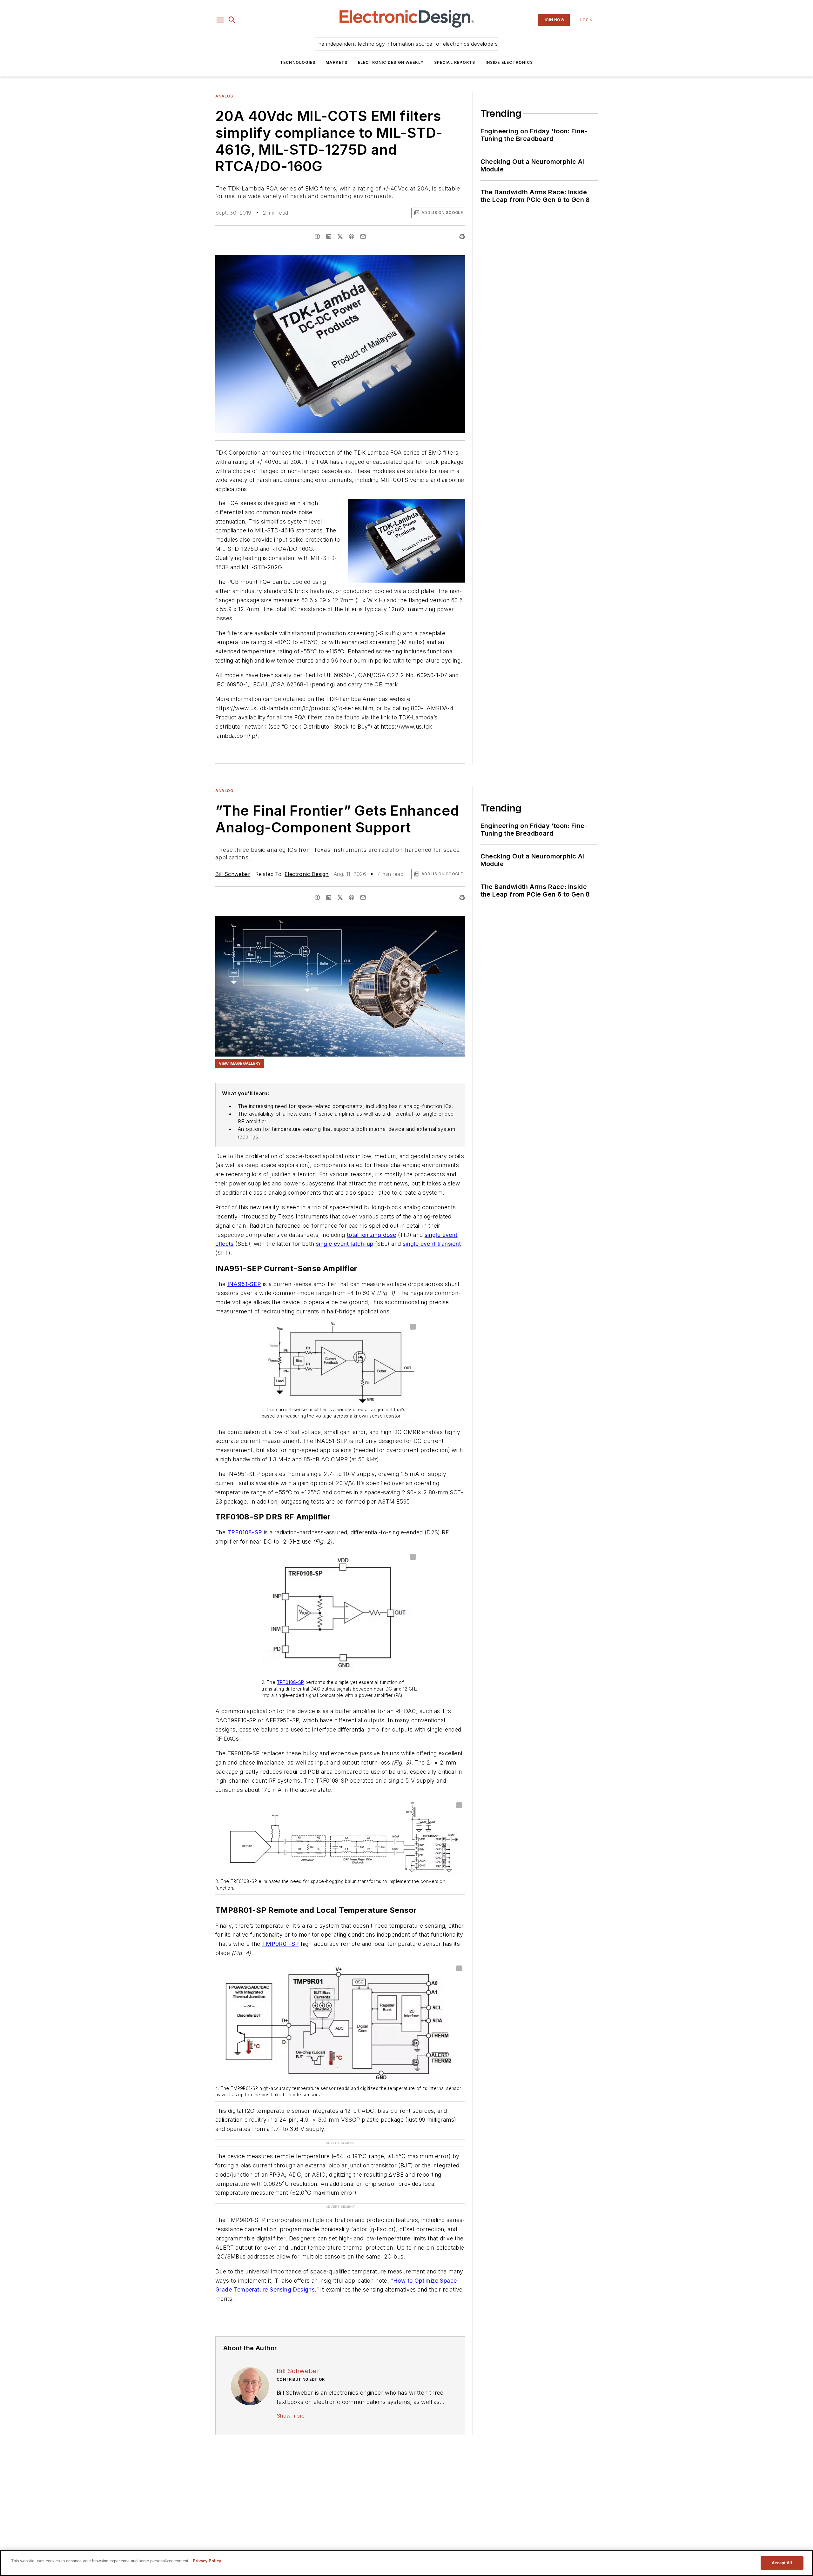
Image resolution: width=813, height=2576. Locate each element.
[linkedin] (329, 237)
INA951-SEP (244, 1284)
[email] (363, 237)
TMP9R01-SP (281, 1944)
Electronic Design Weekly (391, 62)
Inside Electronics (509, 62)
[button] (220, 20)
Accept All (782, 2563)
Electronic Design (307, 874)
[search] (232, 20)
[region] (406, 2563)
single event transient (432, 1244)
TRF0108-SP (245, 1532)
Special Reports (455, 62)
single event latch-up (345, 1244)
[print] (462, 237)
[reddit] (352, 237)
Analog (224, 96)
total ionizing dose (372, 1235)
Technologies (298, 62)
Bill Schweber (233, 874)
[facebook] (317, 237)
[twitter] (340, 237)
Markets (336, 62)
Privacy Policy (207, 2561)
